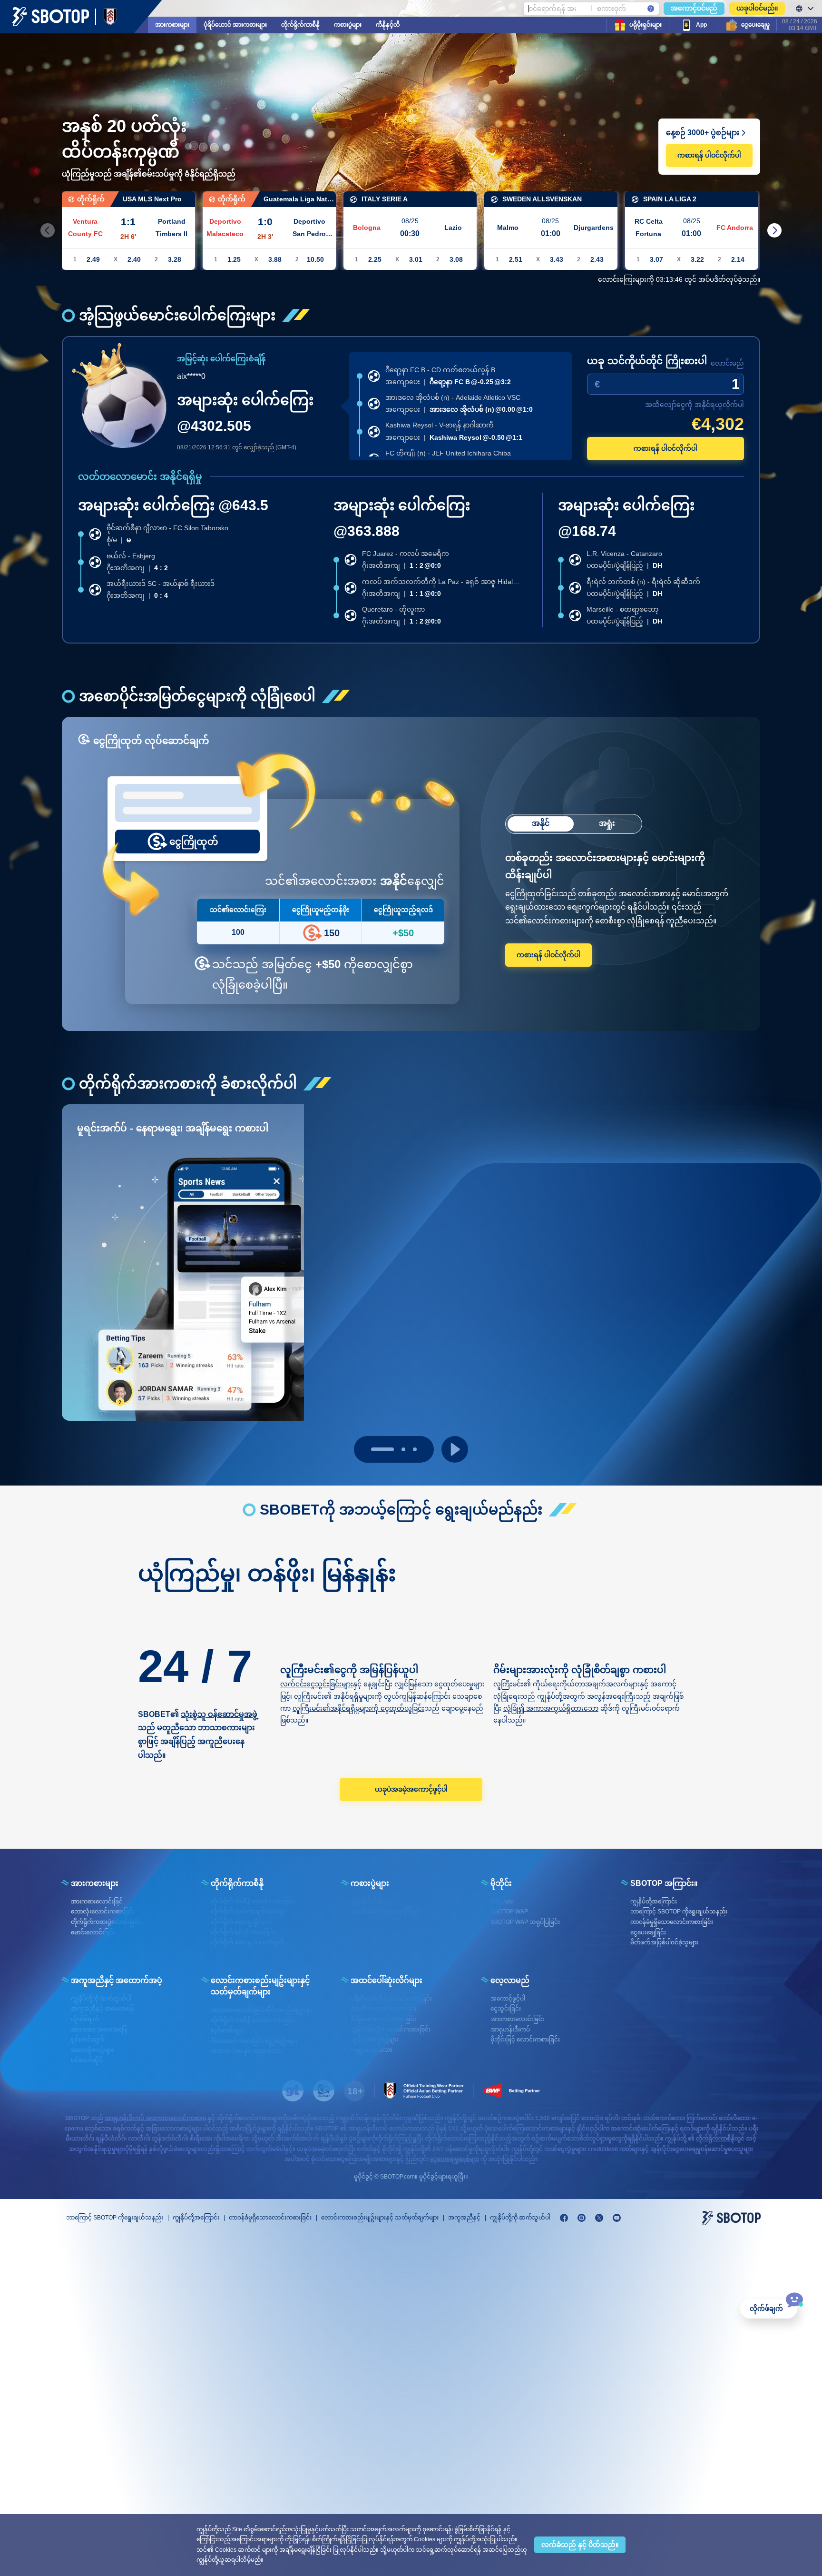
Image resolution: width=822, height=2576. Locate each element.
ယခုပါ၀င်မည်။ (757, 8)
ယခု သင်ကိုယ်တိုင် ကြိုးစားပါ (647, 361)
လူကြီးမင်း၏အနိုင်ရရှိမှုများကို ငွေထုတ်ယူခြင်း (358, 1708)
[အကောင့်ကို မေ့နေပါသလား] (651, 9)
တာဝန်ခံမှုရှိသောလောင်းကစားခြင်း (270, 2218)
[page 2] (415, 1449)
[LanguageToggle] (803, 9)
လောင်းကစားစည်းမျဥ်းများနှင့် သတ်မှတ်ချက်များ (380, 2218)
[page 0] (373, 1449)
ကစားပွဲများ (348, 25)
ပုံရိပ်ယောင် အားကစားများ (235, 25)
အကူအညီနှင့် (464, 2218)
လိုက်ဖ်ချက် (766, 2308)
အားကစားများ (172, 25)
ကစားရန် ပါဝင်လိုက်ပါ (709, 155)
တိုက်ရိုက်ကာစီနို (300, 25)
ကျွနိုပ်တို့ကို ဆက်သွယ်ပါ (520, 2218)
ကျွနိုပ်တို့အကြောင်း (196, 2218)
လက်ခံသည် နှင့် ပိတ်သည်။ (580, 2545)
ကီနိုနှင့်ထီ (388, 25)
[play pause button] (455, 1449)
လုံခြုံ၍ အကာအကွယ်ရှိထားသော (551, 1708)
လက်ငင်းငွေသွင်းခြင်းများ (317, 1684)
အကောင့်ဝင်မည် (694, 8)
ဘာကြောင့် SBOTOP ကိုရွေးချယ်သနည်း (115, 2218)
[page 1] (394, 1449)
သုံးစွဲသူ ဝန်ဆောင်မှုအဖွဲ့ (219, 1714)
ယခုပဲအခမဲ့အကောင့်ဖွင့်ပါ (411, 1789)
